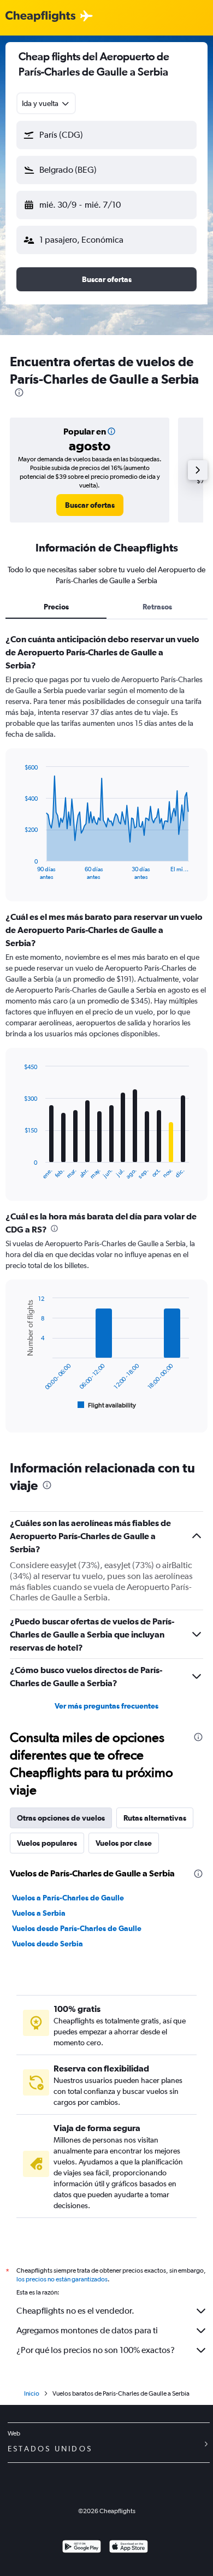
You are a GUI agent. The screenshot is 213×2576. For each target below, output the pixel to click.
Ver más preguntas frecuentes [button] (106, 1706)
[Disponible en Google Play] (82, 2548)
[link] (90, 505)
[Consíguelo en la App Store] (129, 2548)
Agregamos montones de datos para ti (87, 2330)
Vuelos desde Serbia (48, 1944)
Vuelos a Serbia (39, 1913)
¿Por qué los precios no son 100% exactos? (96, 2350)
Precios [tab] (56, 607)
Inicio (32, 2393)
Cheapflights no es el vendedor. (75, 2311)
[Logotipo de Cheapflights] (40, 17)
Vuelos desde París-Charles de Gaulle (77, 1928)
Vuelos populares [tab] (47, 1843)
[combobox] (46, 103)
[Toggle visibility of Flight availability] (107, 1405)
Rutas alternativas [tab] (155, 1818)
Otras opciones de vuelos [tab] (61, 1818)
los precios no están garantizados (62, 2279)
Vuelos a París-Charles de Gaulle (68, 1898)
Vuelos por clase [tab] (124, 1843)
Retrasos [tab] (157, 607)
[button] (106, 135)
